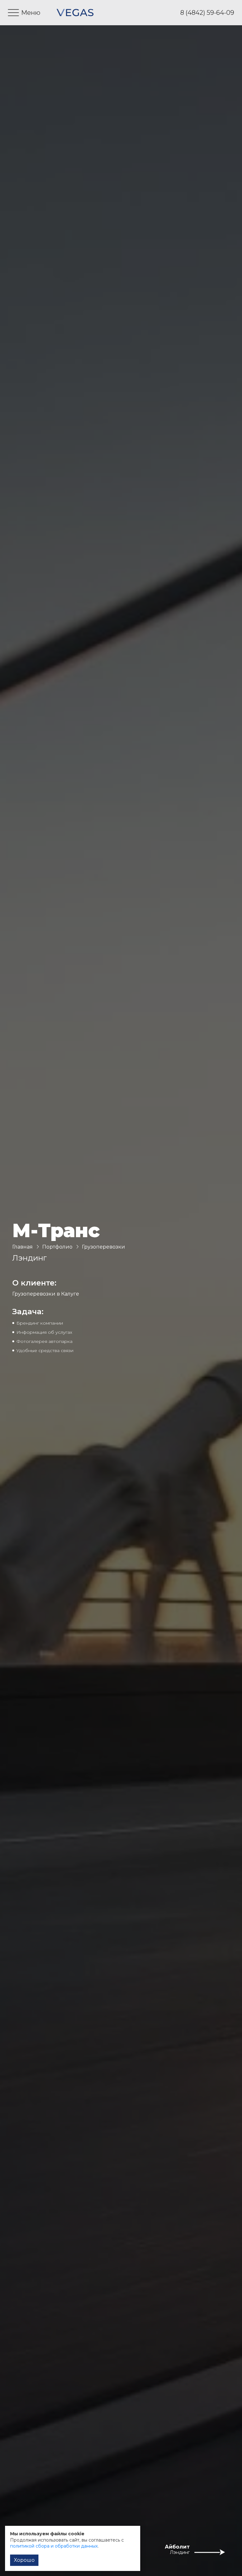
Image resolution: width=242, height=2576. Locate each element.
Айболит (177, 2547)
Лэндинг (180, 2552)
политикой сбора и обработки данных (54, 2546)
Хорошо (24, 2560)
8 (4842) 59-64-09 (207, 13)
